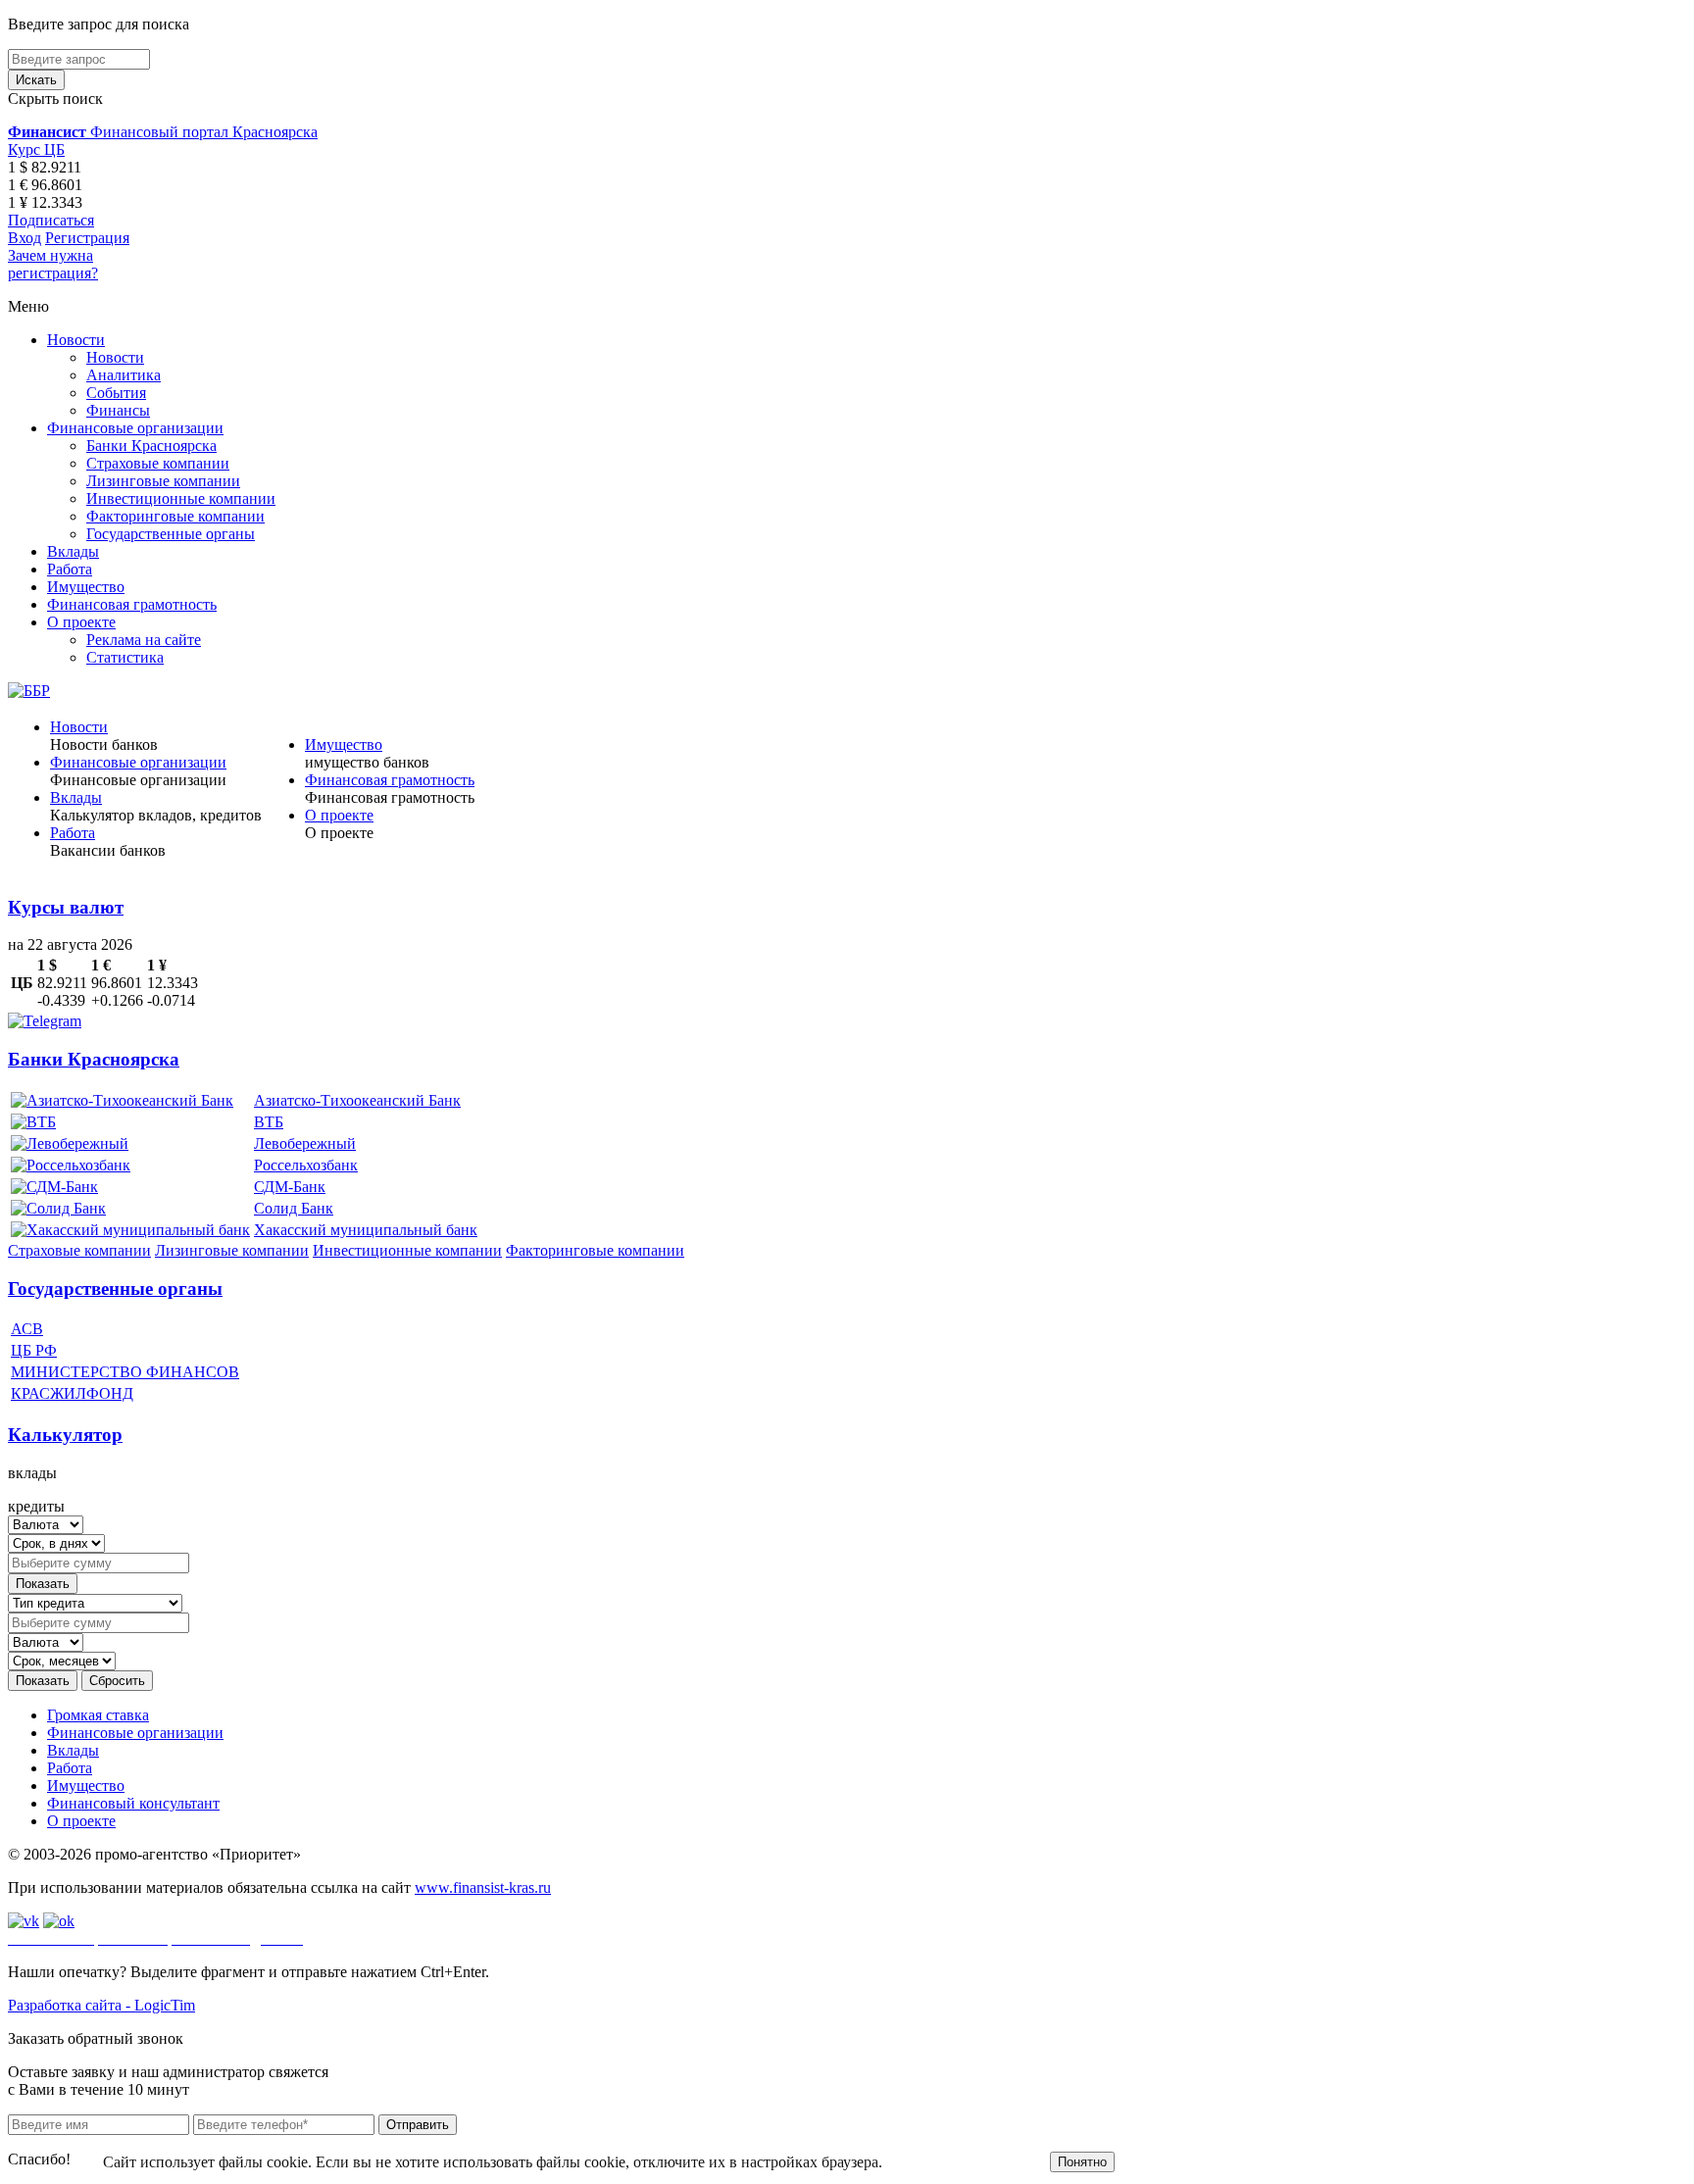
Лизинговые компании (163, 481)
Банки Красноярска (151, 446)
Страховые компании (158, 463)
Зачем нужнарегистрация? (53, 264)
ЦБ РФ (34, 1350)
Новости (76, 340)
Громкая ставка (98, 1715)
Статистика (125, 657)
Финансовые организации (135, 428)
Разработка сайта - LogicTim (101, 2005)
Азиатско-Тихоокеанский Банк (357, 1100)
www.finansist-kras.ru (483, 1887)
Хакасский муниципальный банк (366, 1230)
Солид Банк (294, 1208)
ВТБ (269, 1122)
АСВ (27, 1329)
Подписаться (51, 220)
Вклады (73, 551)
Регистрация (87, 238)
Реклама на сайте (144, 640)
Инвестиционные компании (181, 498)
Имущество (86, 587)
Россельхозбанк (306, 1165)
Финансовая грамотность (132, 604)
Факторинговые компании (175, 516)
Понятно (1082, 2162)
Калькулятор (65, 1435)
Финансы (118, 410)
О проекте (81, 622)
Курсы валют (66, 907)
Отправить (418, 2125)
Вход (25, 238)
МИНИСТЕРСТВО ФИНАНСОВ (125, 1372)
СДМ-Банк (290, 1187)
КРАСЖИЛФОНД (72, 1393)
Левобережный (305, 1143)
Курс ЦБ (36, 149)
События (116, 393)
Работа (70, 569)
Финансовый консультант (133, 1803)
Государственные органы (171, 534)
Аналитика (124, 375)
